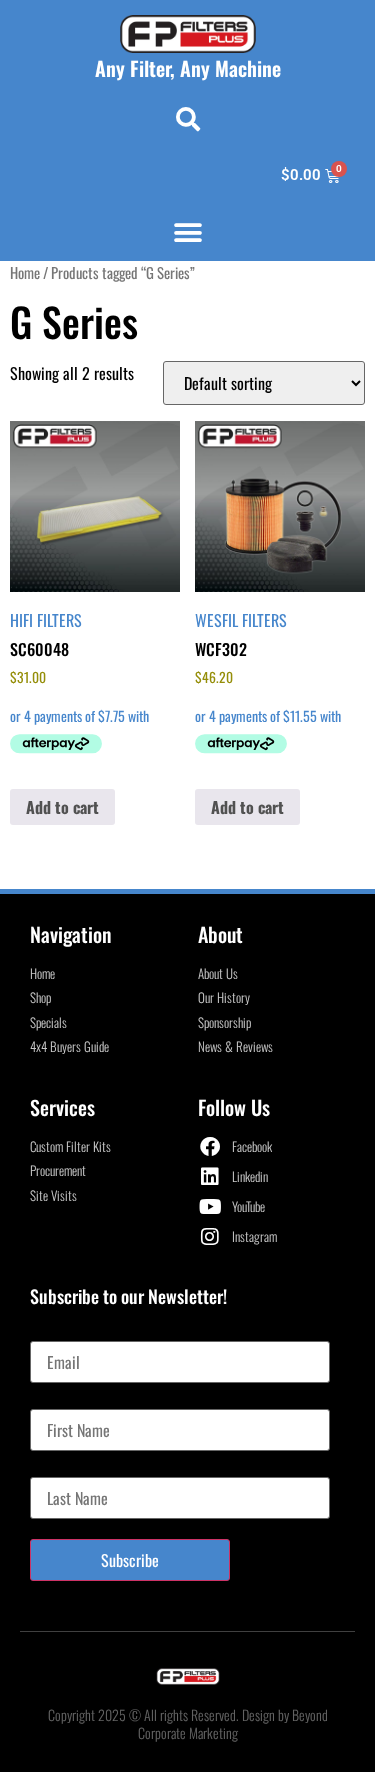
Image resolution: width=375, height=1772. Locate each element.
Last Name (60, 1469)
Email (46, 1333)
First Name (61, 1401)
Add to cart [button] (62, 807)
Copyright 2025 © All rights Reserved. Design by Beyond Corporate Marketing (188, 1723)
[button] (188, 119)
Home (25, 272)
